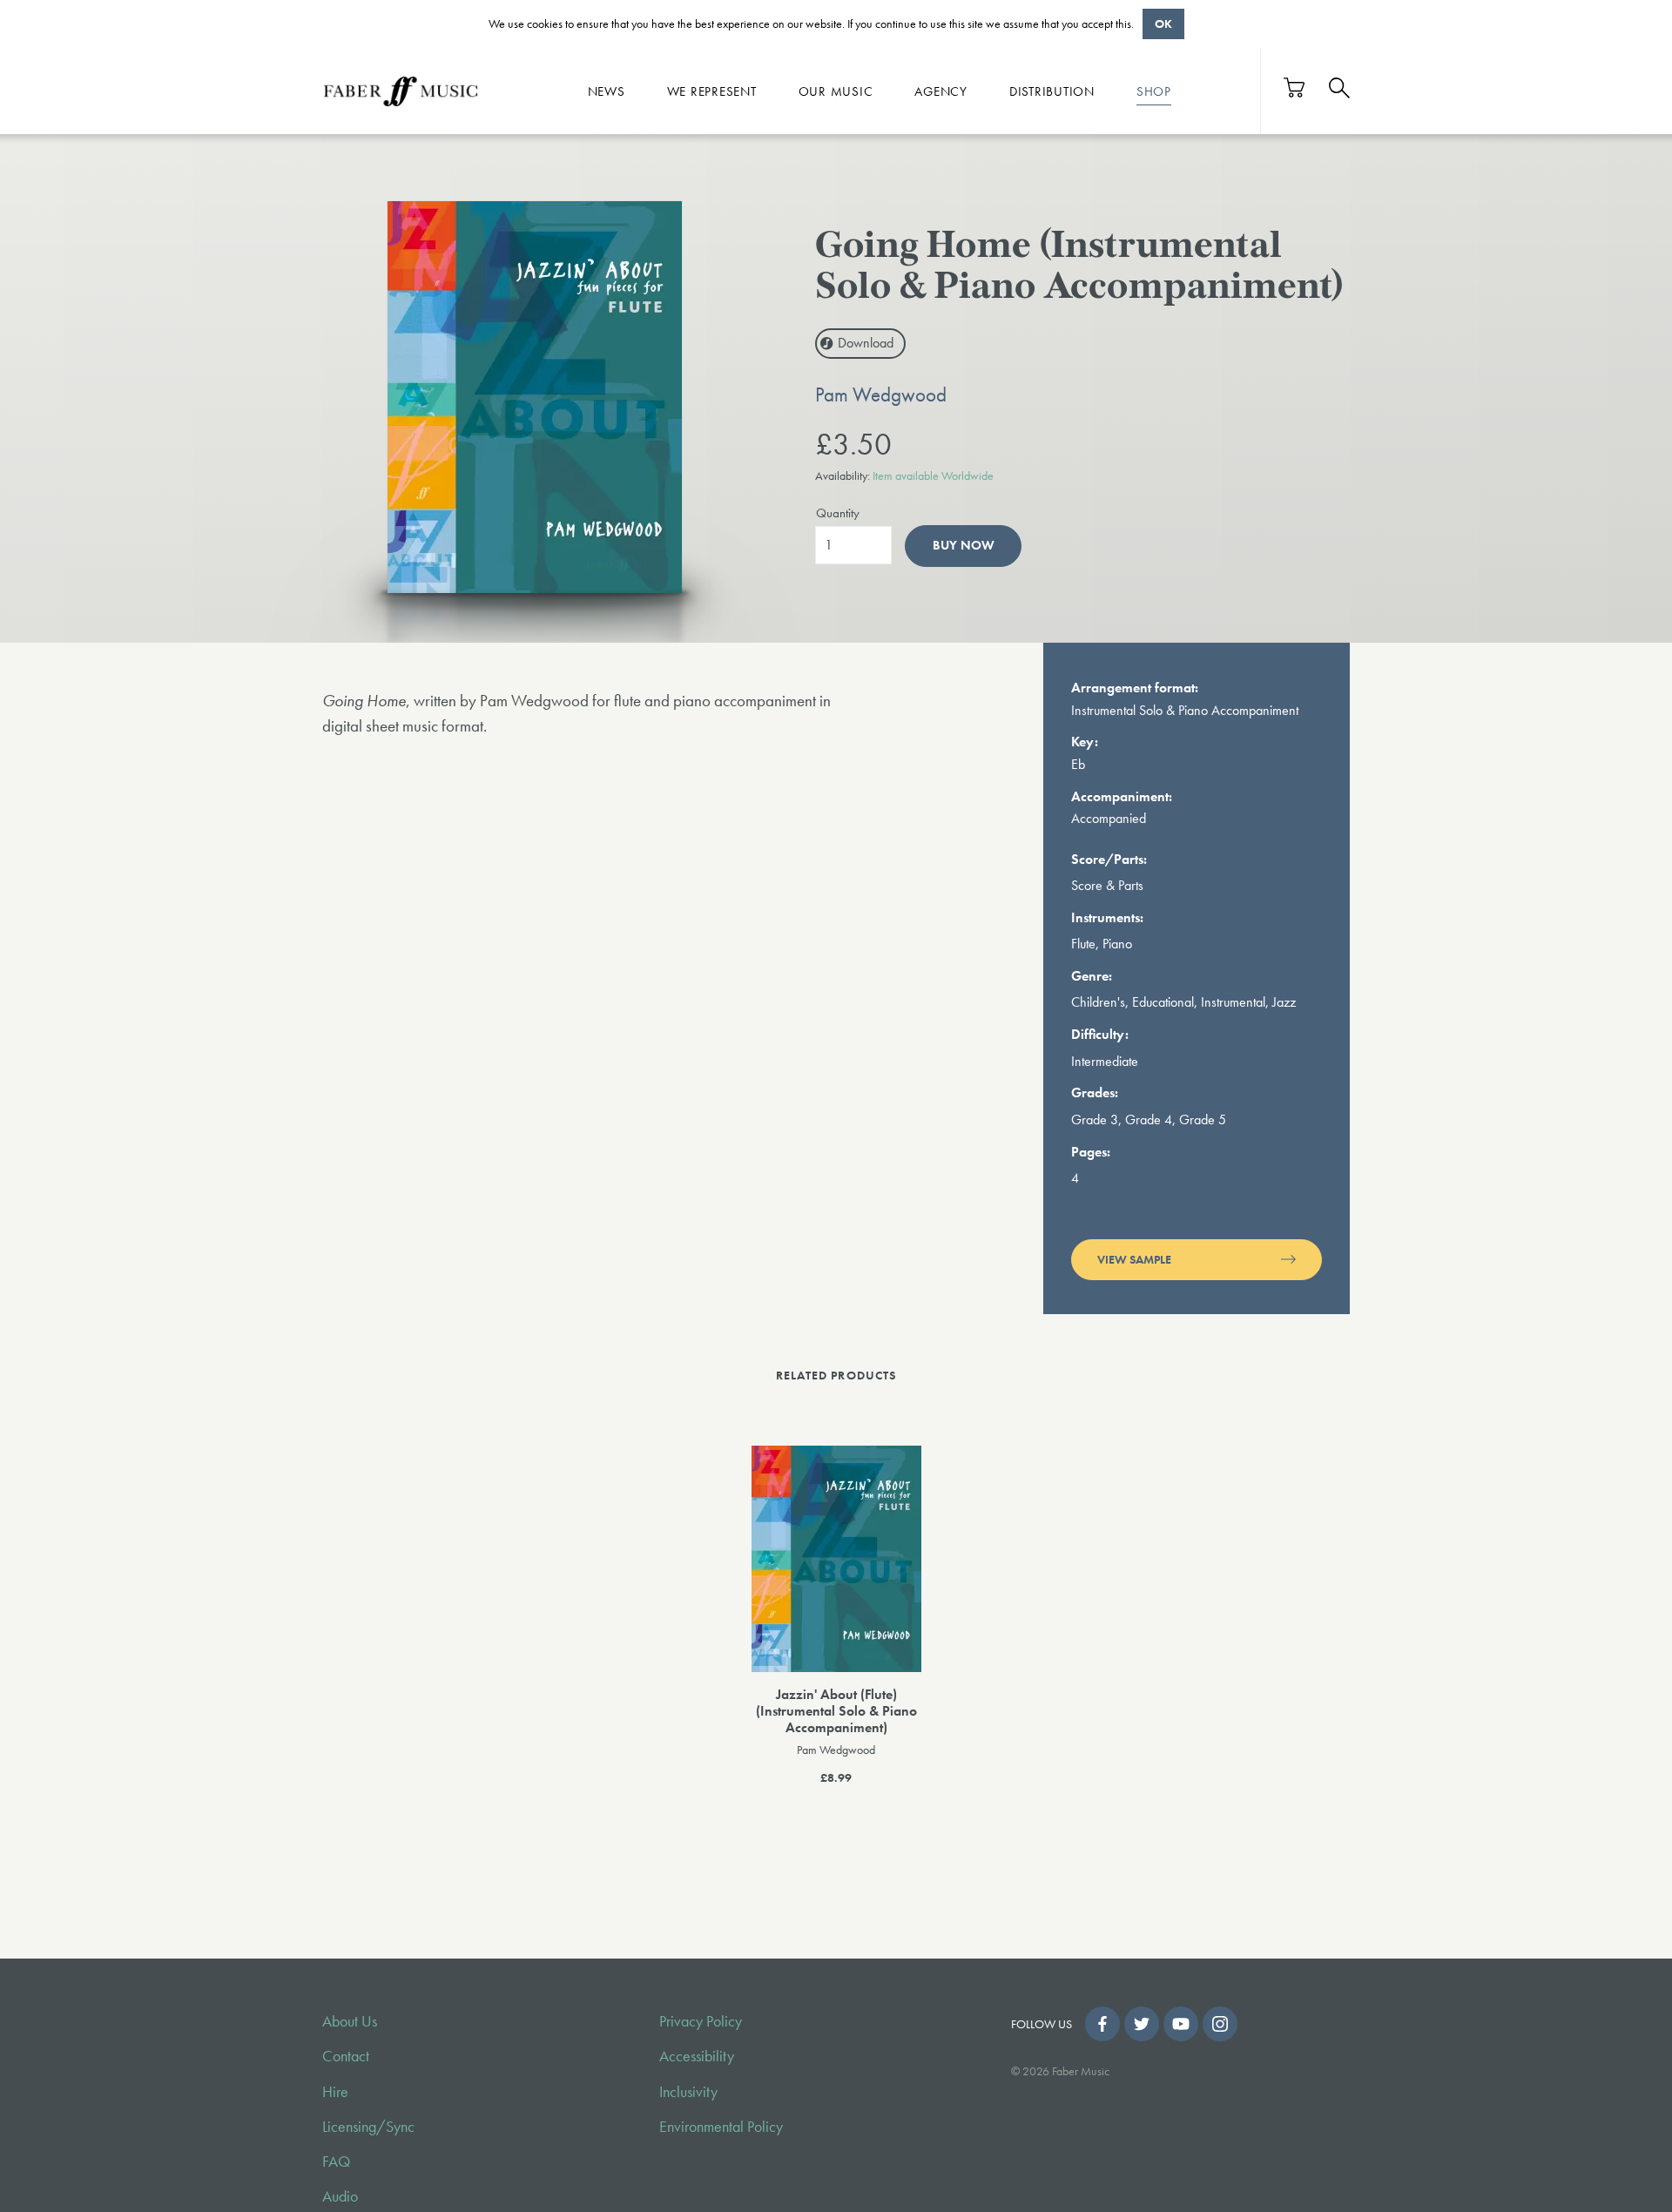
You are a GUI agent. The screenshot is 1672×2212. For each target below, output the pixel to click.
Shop (1154, 91)
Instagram (1220, 2024)
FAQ (336, 2161)
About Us (350, 2021)
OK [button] (1163, 24)
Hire (335, 2092)
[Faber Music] (401, 91)
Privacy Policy (701, 2021)
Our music (836, 91)
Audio (340, 2196)
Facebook (1102, 2024)
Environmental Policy (721, 2127)
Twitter (1142, 2024)
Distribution (1052, 91)
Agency (941, 91)
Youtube (1181, 2024)
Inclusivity (688, 2092)
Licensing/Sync (368, 2127)
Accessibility (697, 2056)
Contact (346, 2056)
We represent (712, 91)
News (607, 91)
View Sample (1134, 1259)
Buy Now (964, 545)
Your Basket (1295, 88)
